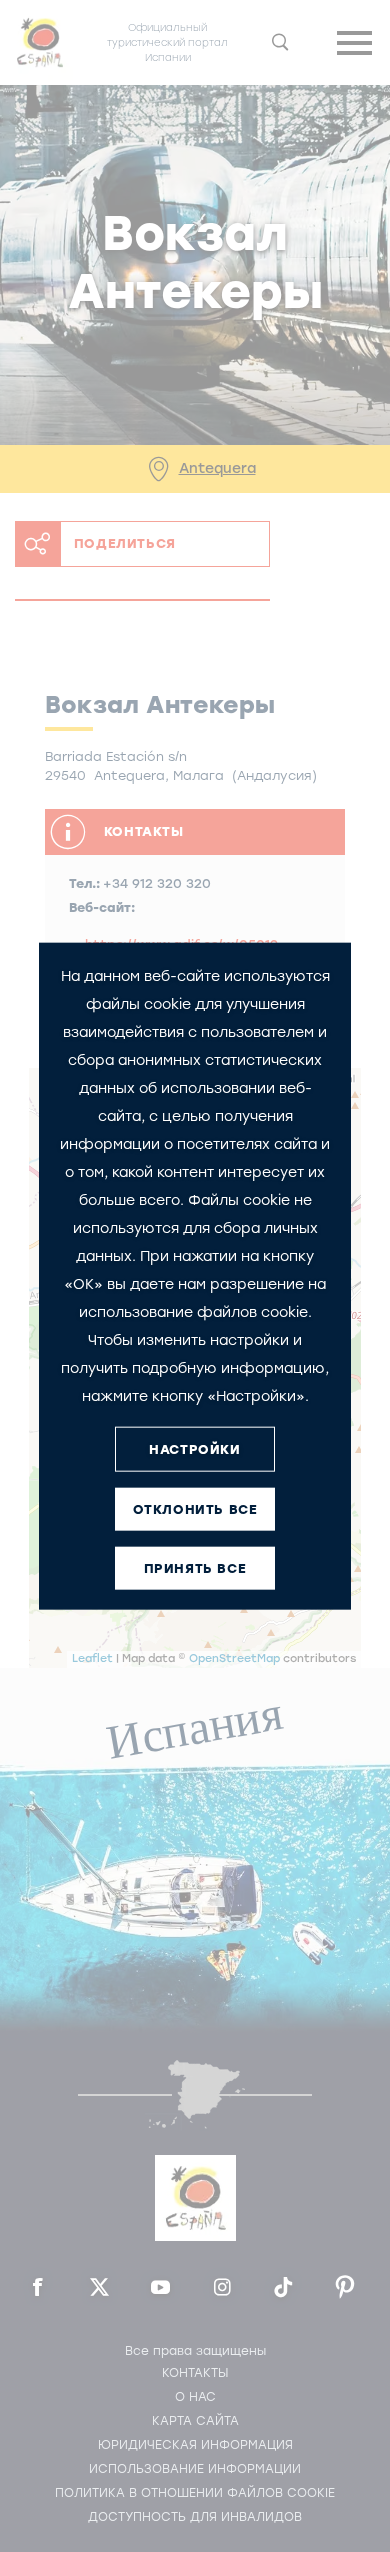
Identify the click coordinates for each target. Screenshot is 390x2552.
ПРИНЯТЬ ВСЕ (195, 1567)
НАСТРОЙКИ (194, 1448)
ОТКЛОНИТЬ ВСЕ (195, 1508)
